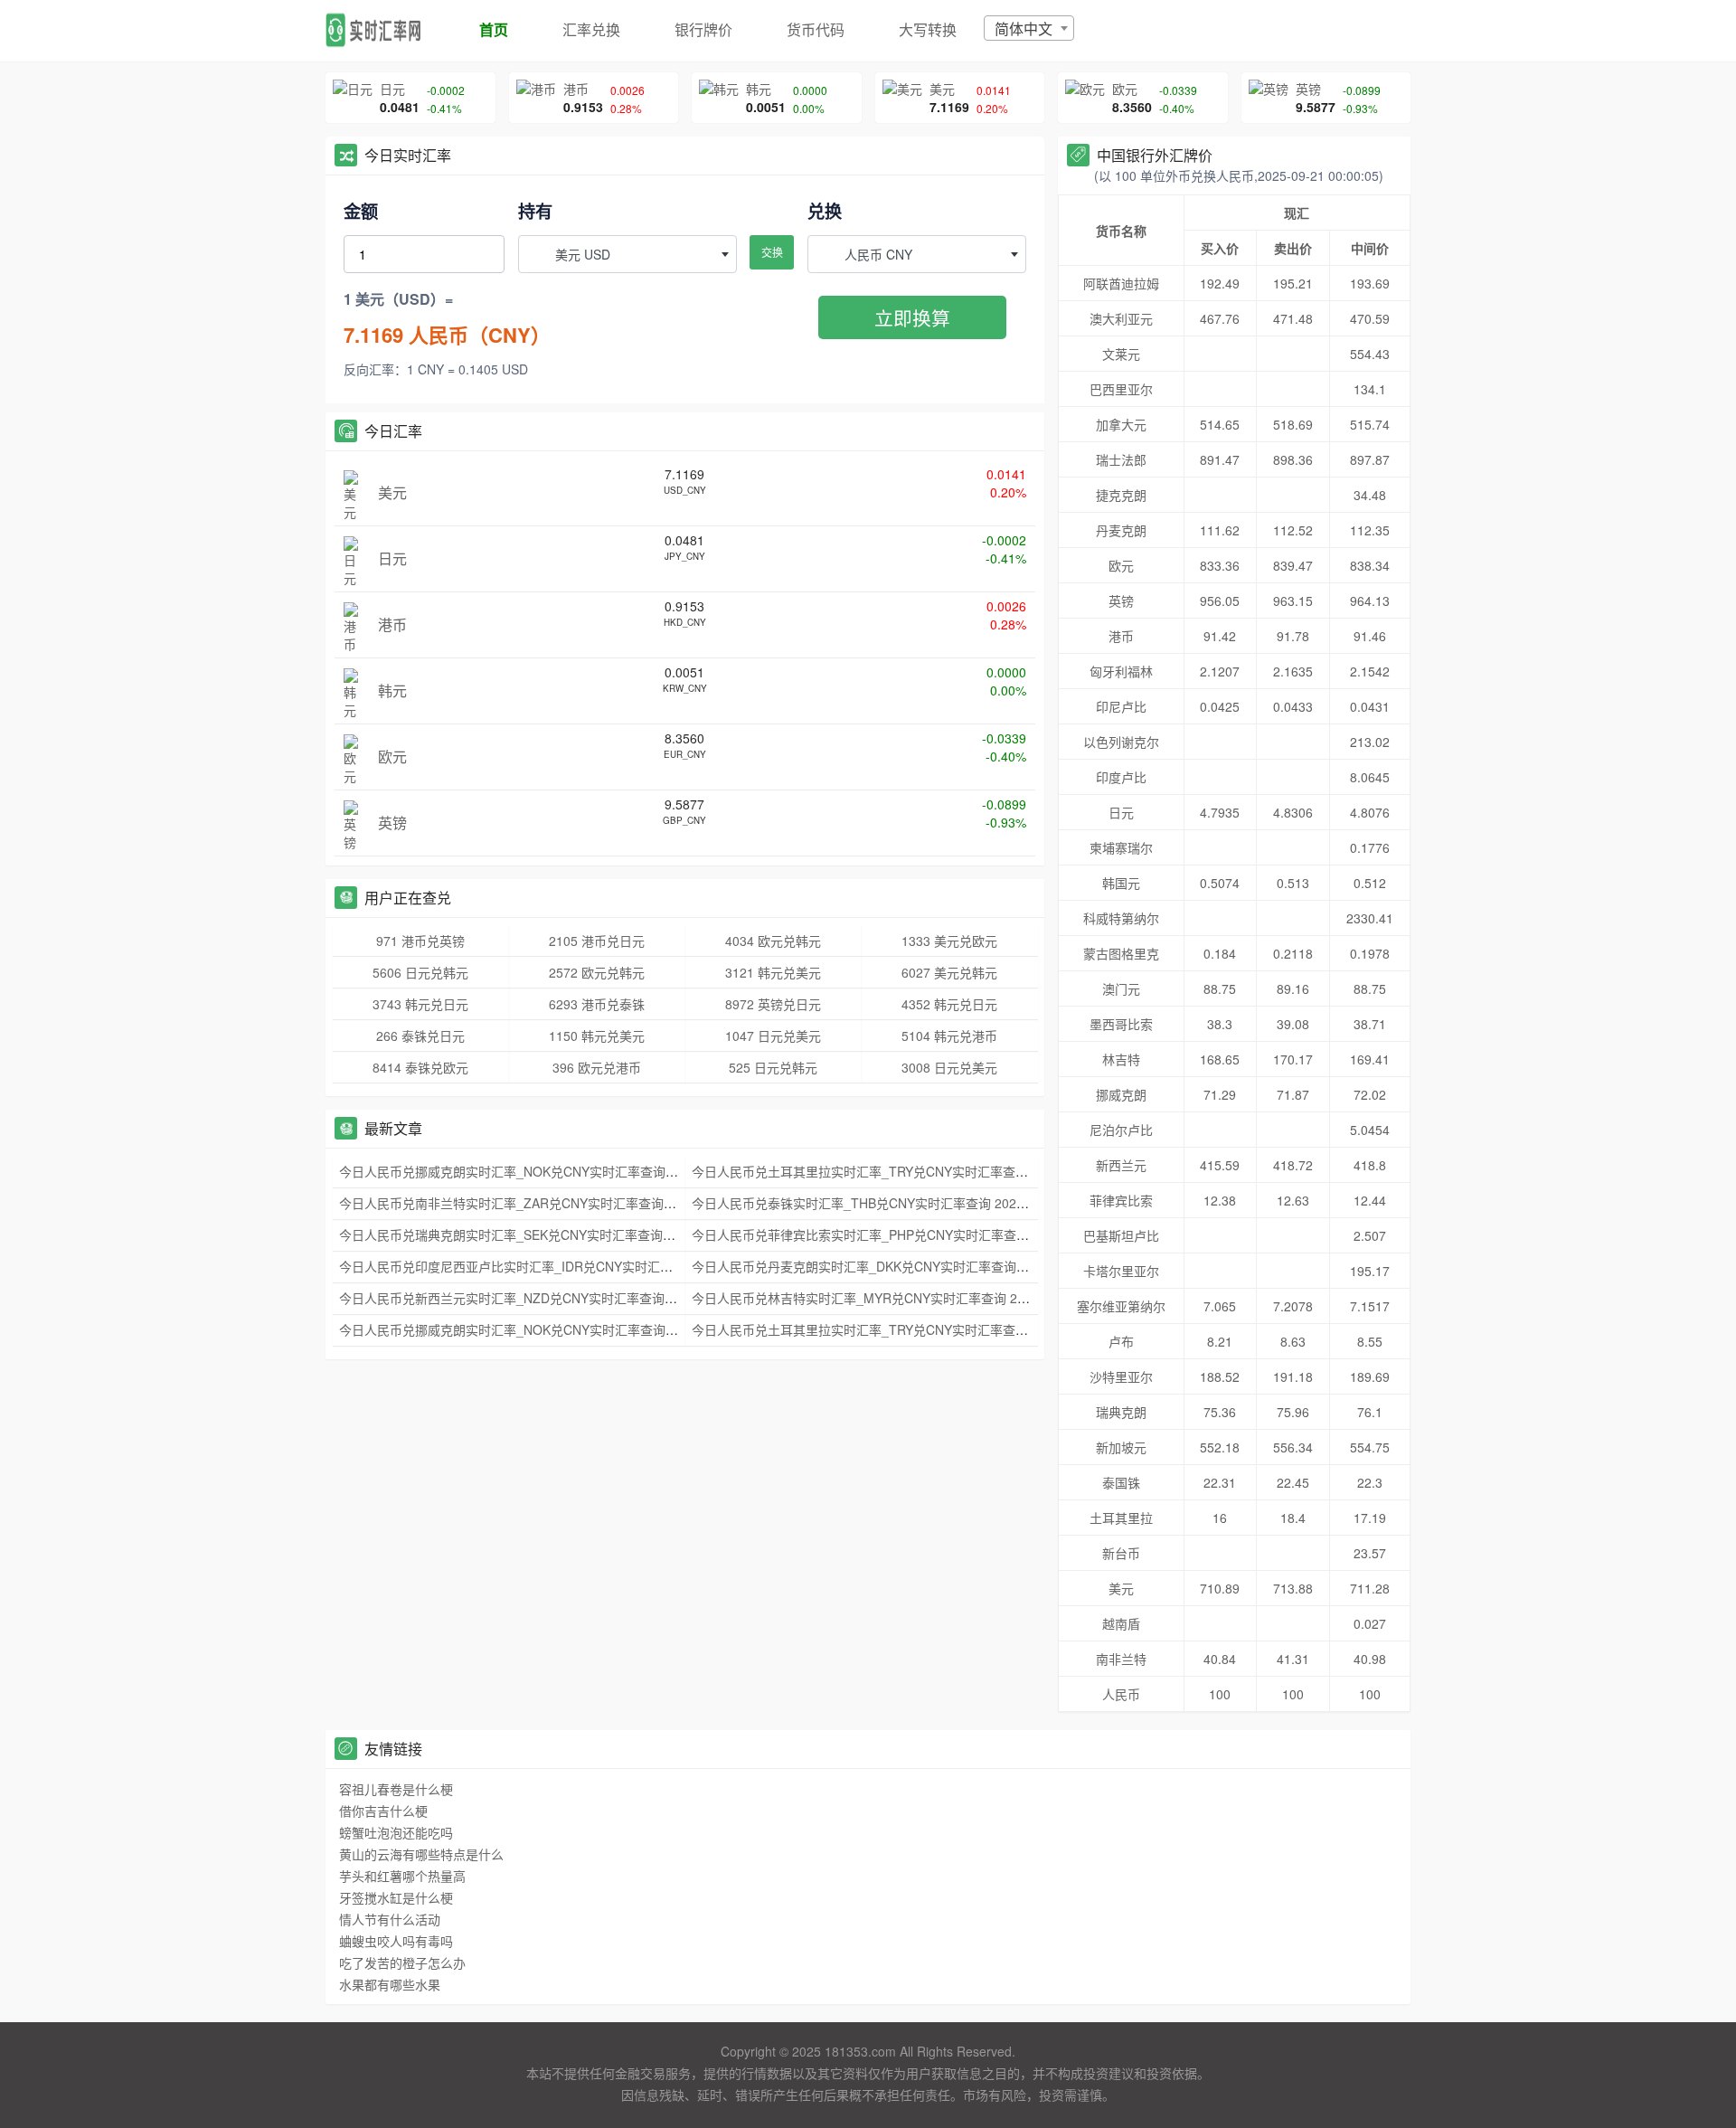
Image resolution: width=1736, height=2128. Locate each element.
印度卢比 (1121, 777)
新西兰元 (1121, 1165)
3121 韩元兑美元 (773, 972)
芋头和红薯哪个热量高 (402, 1876)
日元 (1121, 812)
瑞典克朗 (1121, 1412)
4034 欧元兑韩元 (773, 941)
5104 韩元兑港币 (949, 1036)
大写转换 (928, 29)
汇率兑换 (591, 29)
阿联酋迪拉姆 (1121, 283)
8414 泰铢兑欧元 (420, 1067)
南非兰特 (1121, 1659)
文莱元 (1121, 354)
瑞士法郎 (1121, 459)
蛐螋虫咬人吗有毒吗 (396, 1941)
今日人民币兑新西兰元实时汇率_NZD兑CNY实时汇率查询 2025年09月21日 (552, 1298)
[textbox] (627, 254)
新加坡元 (1121, 1447)
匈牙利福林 (1121, 671)
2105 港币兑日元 (597, 941)
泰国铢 (1121, 1482)
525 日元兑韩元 (773, 1067)
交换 (772, 252)
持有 (535, 211)
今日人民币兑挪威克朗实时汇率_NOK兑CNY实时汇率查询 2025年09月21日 (552, 1171)
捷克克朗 (1121, 495)
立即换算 (912, 317)
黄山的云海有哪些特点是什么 (421, 1854)
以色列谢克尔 (1121, 742)
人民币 (1121, 1694)
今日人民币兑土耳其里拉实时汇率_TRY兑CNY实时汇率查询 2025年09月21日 (910, 1171)
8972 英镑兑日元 (773, 1004)
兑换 (825, 211)
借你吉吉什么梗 (383, 1811)
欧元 (1121, 565)
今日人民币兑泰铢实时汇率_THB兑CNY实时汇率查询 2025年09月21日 (891, 1203)
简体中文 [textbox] (1024, 28)
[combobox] (1029, 28)
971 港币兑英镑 (420, 941)
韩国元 (1121, 883)
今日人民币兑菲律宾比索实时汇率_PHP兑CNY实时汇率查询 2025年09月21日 (910, 1234)
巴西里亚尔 (1121, 389)
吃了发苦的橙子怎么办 (402, 1962)
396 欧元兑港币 (597, 1067)
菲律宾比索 (1121, 1200)
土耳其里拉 (1121, 1518)
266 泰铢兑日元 (420, 1036)
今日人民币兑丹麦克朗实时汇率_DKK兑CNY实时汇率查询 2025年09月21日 (904, 1266)
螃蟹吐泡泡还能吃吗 (396, 1832)
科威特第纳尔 (1121, 918)
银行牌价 (703, 29)
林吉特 (1121, 1059)
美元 (1121, 1588)
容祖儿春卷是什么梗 (396, 1789)
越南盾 (1121, 1623)
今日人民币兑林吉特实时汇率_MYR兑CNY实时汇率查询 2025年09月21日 (899, 1298)
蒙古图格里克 (1121, 953)
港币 (1121, 636)
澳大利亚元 (1121, 318)
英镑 (1121, 601)
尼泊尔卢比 (1121, 1130)
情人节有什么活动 (390, 1919)
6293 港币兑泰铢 (597, 1004)
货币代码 (816, 29)
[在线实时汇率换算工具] (380, 31)
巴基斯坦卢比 (1121, 1235)
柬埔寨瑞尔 (1121, 847)
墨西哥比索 (1121, 1024)
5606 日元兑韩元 (420, 972)
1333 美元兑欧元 (949, 941)
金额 (361, 211)
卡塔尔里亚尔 (1121, 1271)
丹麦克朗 (1121, 530)
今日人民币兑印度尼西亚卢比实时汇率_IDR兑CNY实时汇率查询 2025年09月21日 (568, 1266)
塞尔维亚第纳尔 (1121, 1306)
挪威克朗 (1121, 1094)
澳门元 (1121, 988)
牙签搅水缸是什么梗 (396, 1897)
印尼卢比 (1121, 706)
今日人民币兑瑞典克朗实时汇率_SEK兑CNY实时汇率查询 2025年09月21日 (551, 1234)
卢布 (1121, 1341)
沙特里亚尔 (1121, 1376)
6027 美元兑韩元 (949, 972)
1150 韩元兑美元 (597, 1036)
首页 (494, 29)
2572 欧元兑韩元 (597, 972)
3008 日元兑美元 (949, 1067)
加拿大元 (1121, 424)
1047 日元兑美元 (773, 1036)
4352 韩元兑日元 (949, 1004)
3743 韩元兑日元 (420, 1004)
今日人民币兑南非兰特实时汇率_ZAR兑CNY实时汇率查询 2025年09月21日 (551, 1203)
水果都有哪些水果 (390, 1984)
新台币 (1121, 1553)
